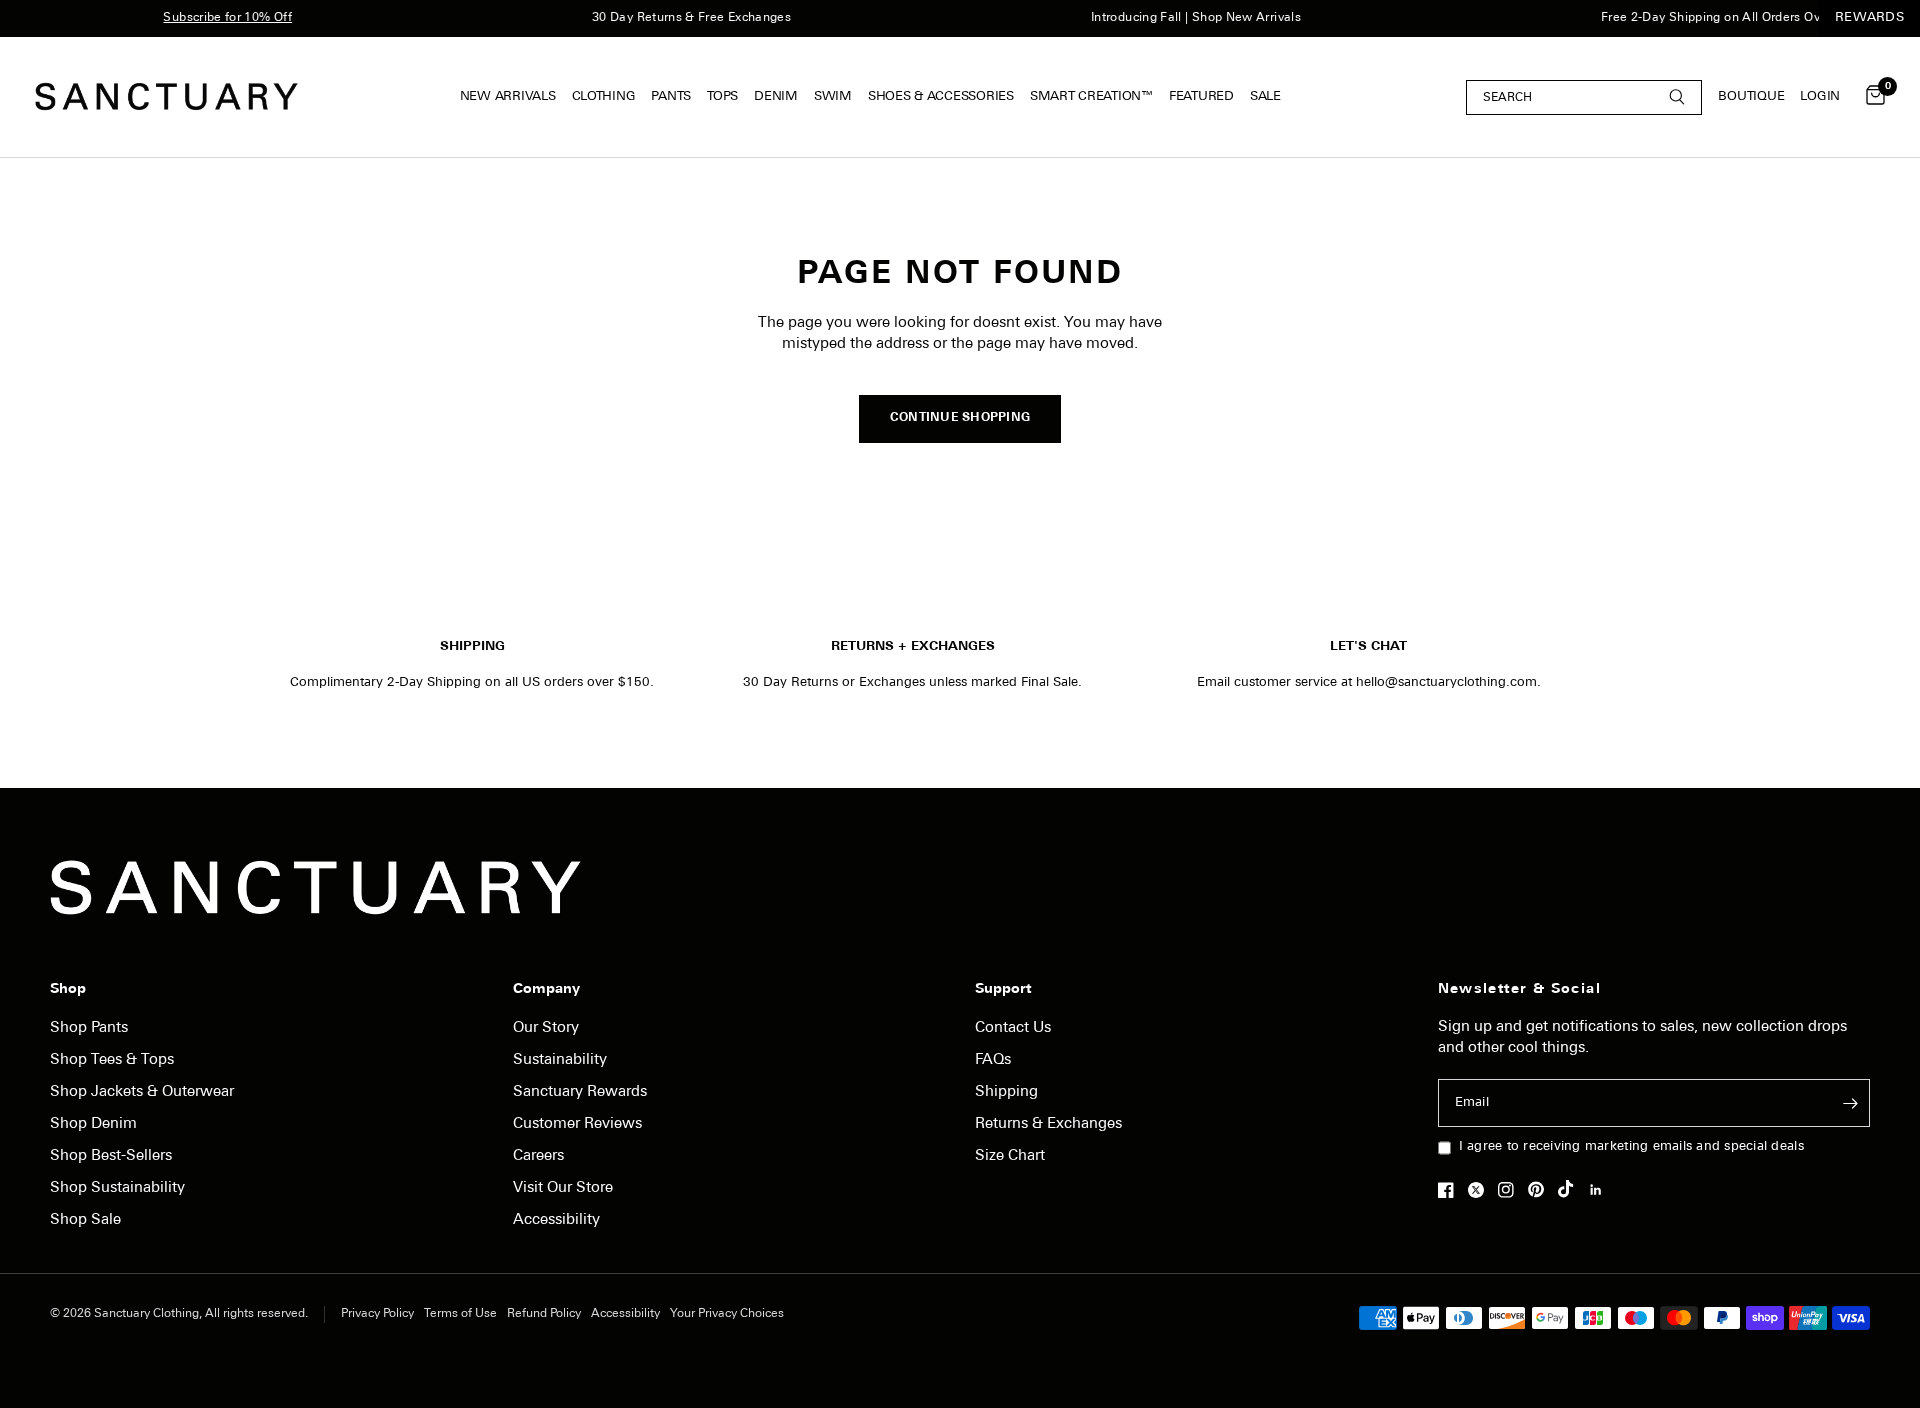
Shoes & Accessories (941, 96)
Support (1003, 990)
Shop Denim (93, 1124)
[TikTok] (1571, 1189)
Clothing (604, 96)
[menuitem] (512, 97)
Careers (538, 1156)
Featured (1201, 96)
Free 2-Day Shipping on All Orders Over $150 (1719, 18)
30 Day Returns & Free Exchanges (678, 18)
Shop (68, 990)
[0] (1870, 97)
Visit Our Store (563, 1188)
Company (546, 990)
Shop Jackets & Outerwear (142, 1092)
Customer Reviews (577, 1124)
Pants (671, 96)
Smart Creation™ (1091, 96)
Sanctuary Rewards (580, 1092)
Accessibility (556, 1220)
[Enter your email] (1850, 1103)
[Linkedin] (1601, 1190)
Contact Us (1013, 1028)
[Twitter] (1481, 1190)
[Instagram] (1511, 1190)
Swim (833, 96)
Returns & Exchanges (1048, 1124)
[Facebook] (1451, 1190)
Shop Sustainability (117, 1188)
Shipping (1006, 1092)
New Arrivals (508, 96)
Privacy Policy (377, 1314)
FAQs (993, 1060)
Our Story (546, 1028)
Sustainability (560, 1060)
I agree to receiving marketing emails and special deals (1631, 1146)
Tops (722, 96)
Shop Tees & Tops (112, 1060)
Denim (776, 96)
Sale (1265, 96)
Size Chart (1010, 1156)
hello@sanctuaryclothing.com (1446, 682)
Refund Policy (544, 1314)
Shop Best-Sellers (111, 1156)
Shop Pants (89, 1028)
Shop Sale (85, 1220)
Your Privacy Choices (727, 1314)
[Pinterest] (1541, 1189)
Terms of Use (460, 1314)
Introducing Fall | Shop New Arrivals (1183, 18)
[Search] (1584, 96)
